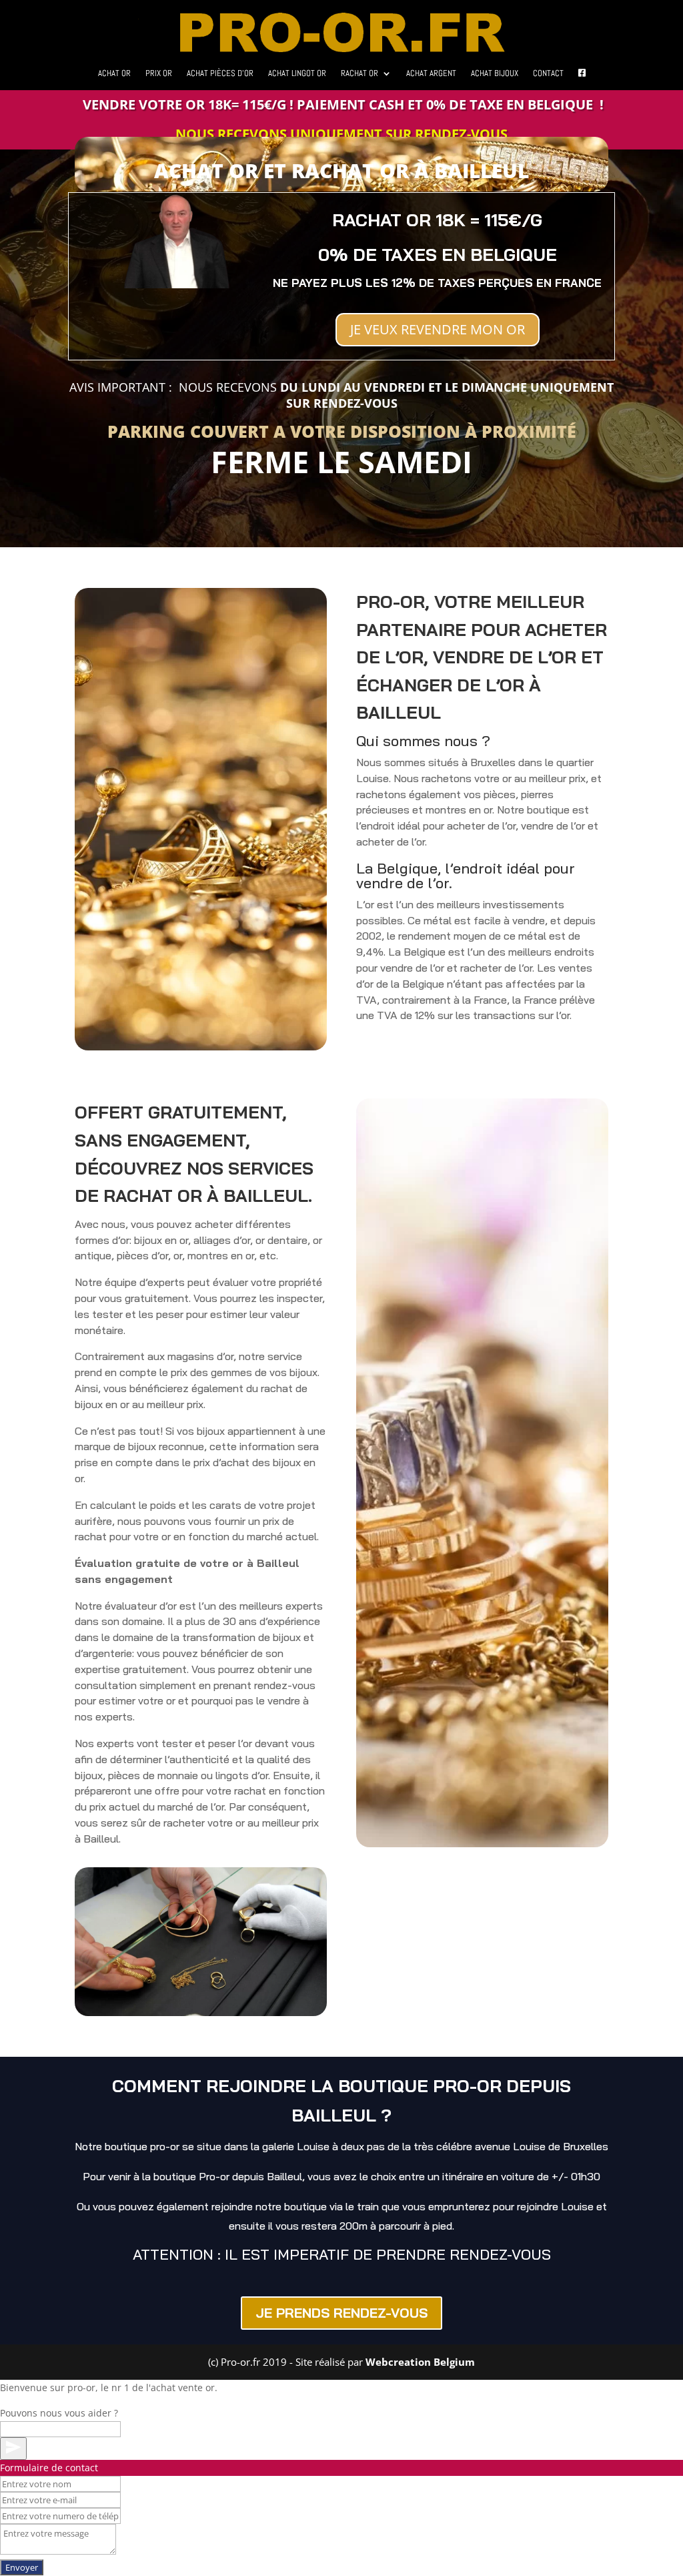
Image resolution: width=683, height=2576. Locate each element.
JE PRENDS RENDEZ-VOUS (341, 2313)
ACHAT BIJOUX (495, 74)
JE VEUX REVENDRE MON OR (438, 329)
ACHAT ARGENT (431, 74)
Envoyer (22, 2567)
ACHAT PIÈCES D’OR (220, 74)
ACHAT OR (114, 74)
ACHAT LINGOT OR (297, 74)
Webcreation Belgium (420, 2362)
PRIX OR (159, 74)
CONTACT (548, 74)
